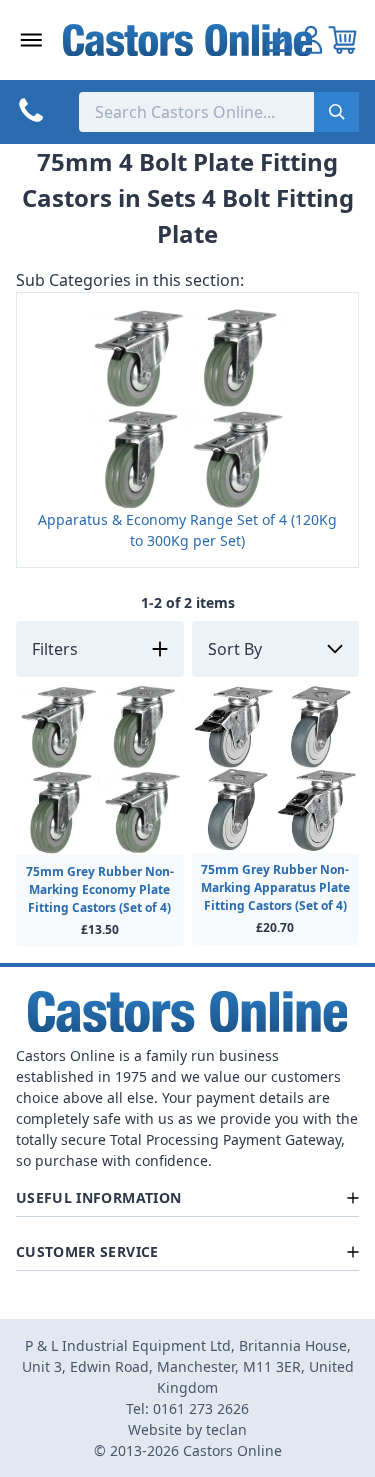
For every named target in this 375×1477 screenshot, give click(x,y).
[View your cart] (343, 40)
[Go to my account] (279, 40)
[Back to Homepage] (188, 40)
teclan (226, 1429)
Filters (55, 649)
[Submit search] (336, 112)
